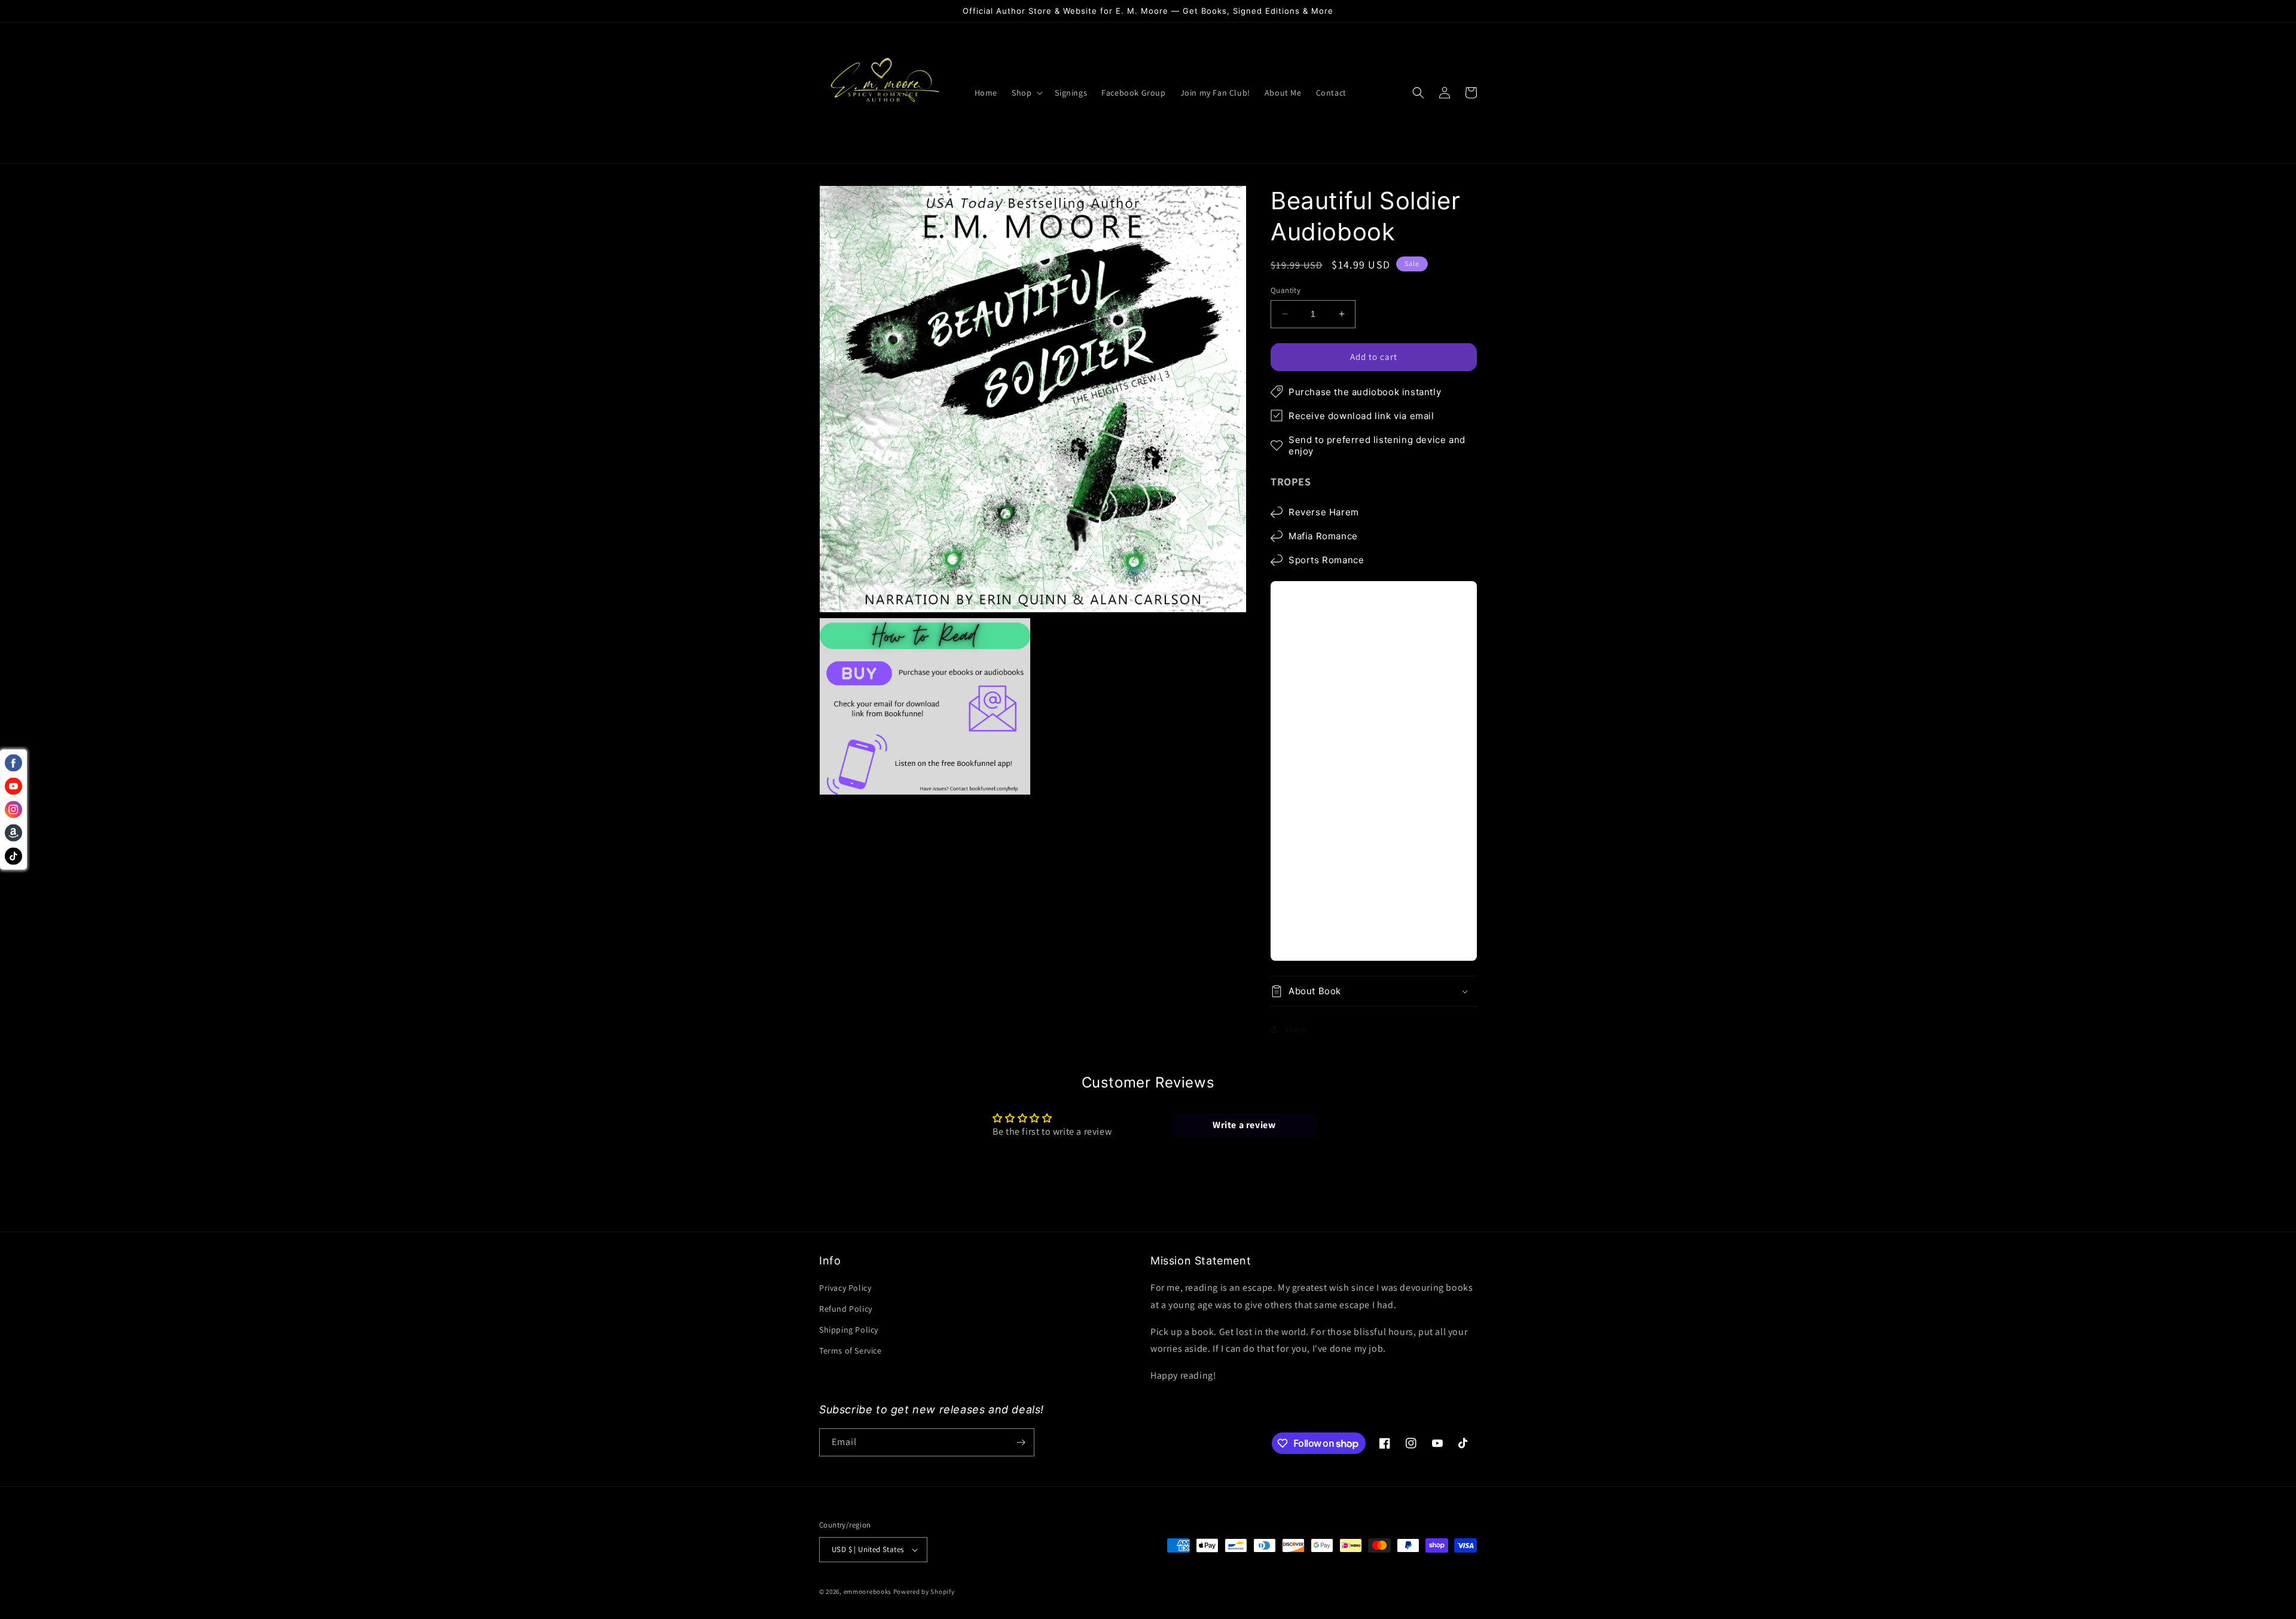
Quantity (1286, 290)
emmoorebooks (868, 1591)
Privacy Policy (845, 1288)
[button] (1026, 93)
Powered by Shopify (924, 1591)
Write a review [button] (1244, 1125)
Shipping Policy (849, 1330)
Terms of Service (851, 1351)
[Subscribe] (1021, 1442)
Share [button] (1295, 1028)
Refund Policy (846, 1309)
